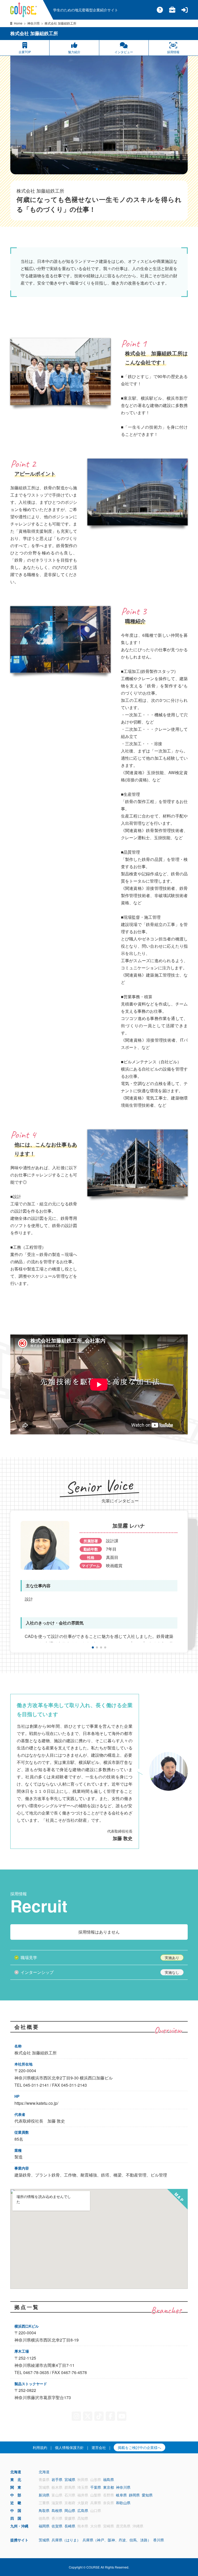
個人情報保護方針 (69, 2447)
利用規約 (40, 2447)
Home (18, 23)
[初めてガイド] (160, 10)
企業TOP (25, 52)
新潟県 (44, 2495)
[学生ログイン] (185, 10)
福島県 (109, 2479)
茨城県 (44, 2540)
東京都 (109, 2487)
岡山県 (70, 2510)
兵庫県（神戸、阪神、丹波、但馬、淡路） (117, 2540)
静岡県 (134, 2495)
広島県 (83, 2510)
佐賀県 (57, 2526)
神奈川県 (34, 23)
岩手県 (57, 2479)
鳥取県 (44, 2510)
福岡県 (44, 2526)
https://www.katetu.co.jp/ (36, 2103)
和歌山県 (123, 2503)
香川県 (159, 2540)
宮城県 (70, 2479)
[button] (89, 169)
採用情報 (173, 52)
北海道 (44, 2472)
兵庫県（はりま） (66, 2540)
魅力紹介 (74, 52)
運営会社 (99, 2447)
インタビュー (124, 52)
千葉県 (96, 2487)
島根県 (57, 2510)
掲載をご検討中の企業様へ (139, 2447)
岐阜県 (121, 2495)
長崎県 (70, 2526)
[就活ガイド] (172, 10)
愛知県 (147, 2495)
